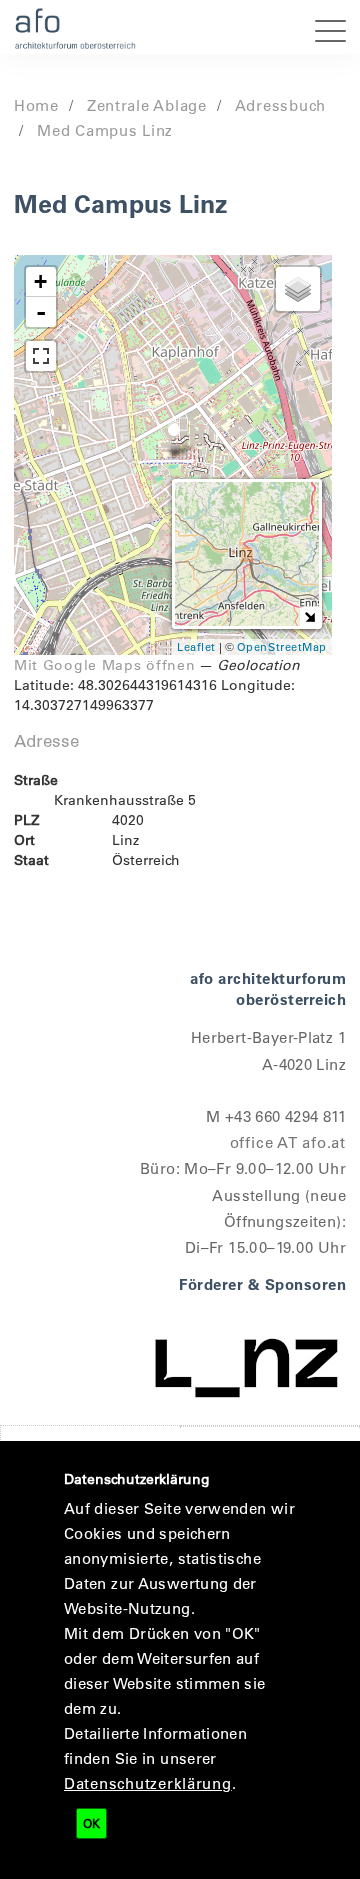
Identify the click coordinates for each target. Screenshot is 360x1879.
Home (36, 105)
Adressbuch (280, 105)
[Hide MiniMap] (309, 616)
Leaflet (196, 646)
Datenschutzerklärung (148, 1783)
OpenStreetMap (282, 646)
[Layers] (298, 289)
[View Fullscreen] (41, 356)
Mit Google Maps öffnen (104, 665)
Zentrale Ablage (147, 105)
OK (91, 1823)
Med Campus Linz (105, 130)
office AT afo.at (288, 1142)
